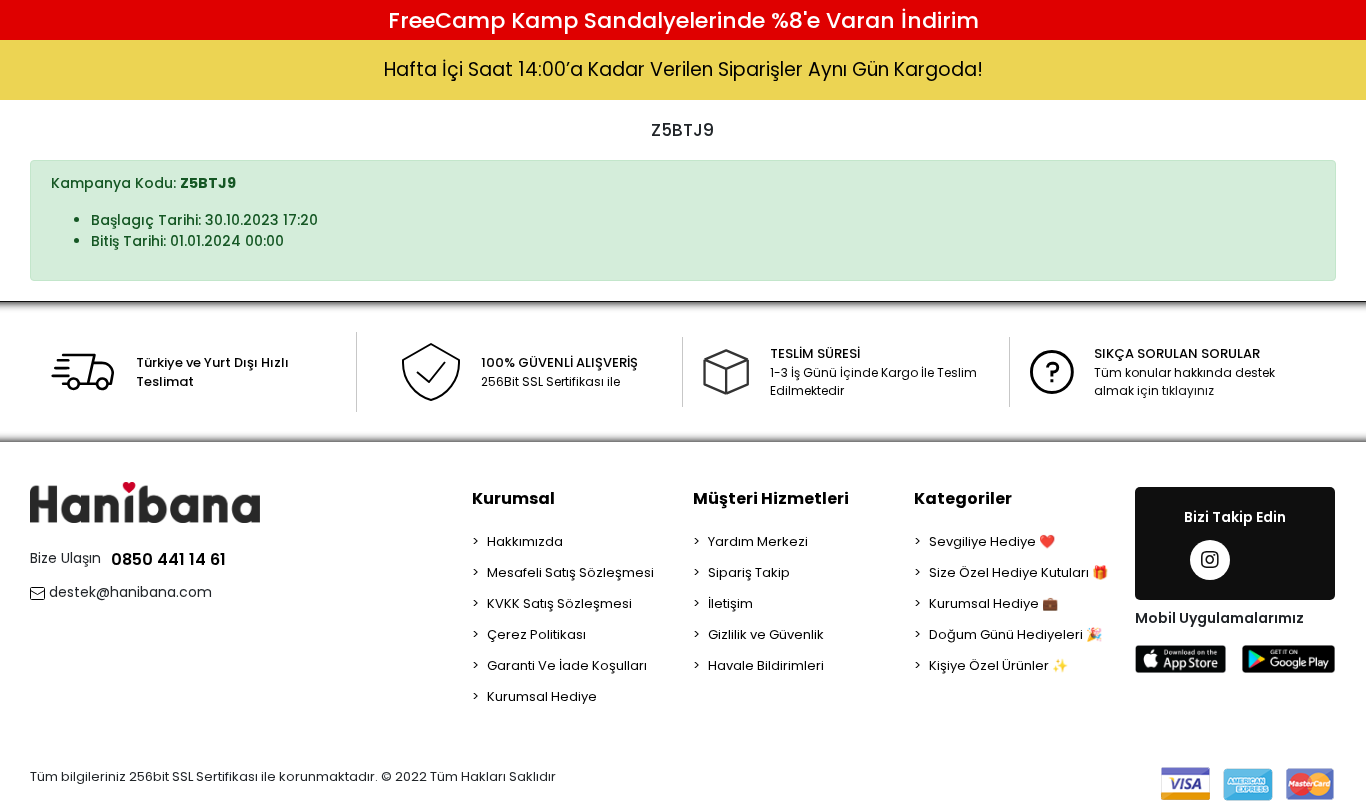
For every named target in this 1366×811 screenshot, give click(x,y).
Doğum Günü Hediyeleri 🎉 (1015, 634)
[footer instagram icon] (1210, 560)
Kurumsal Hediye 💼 (993, 603)
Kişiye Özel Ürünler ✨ (998, 665)
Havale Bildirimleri (766, 665)
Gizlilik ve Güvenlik (766, 634)
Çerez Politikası (536, 634)
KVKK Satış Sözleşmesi (559, 603)
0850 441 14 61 (168, 559)
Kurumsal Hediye (542, 696)
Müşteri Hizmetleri (771, 498)
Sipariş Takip (749, 572)
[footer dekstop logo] (145, 501)
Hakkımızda (525, 541)
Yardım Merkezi (758, 541)
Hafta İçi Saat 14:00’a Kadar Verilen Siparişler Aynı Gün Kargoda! (683, 69)
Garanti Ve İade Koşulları (567, 665)
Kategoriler (963, 498)
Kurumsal (513, 498)
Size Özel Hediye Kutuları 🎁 (1018, 572)
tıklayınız (1188, 390)
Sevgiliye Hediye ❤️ (992, 541)
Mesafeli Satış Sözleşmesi (570, 572)
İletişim (730, 603)
